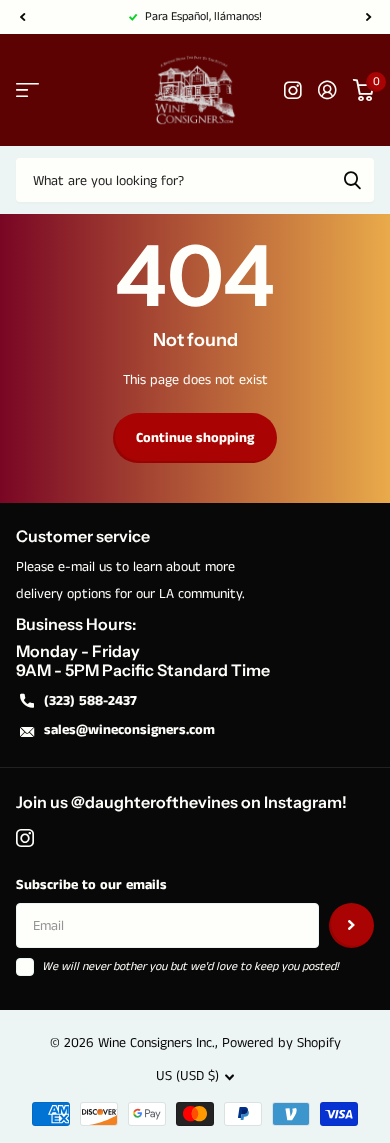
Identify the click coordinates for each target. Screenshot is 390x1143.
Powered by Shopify (281, 1043)
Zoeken (352, 180)
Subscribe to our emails (91, 885)
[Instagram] (25, 838)
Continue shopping (195, 438)
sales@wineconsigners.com (129, 730)
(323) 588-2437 (90, 701)
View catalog (27, 90)
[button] (22, 17)
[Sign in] (327, 90)
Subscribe (351, 925)
